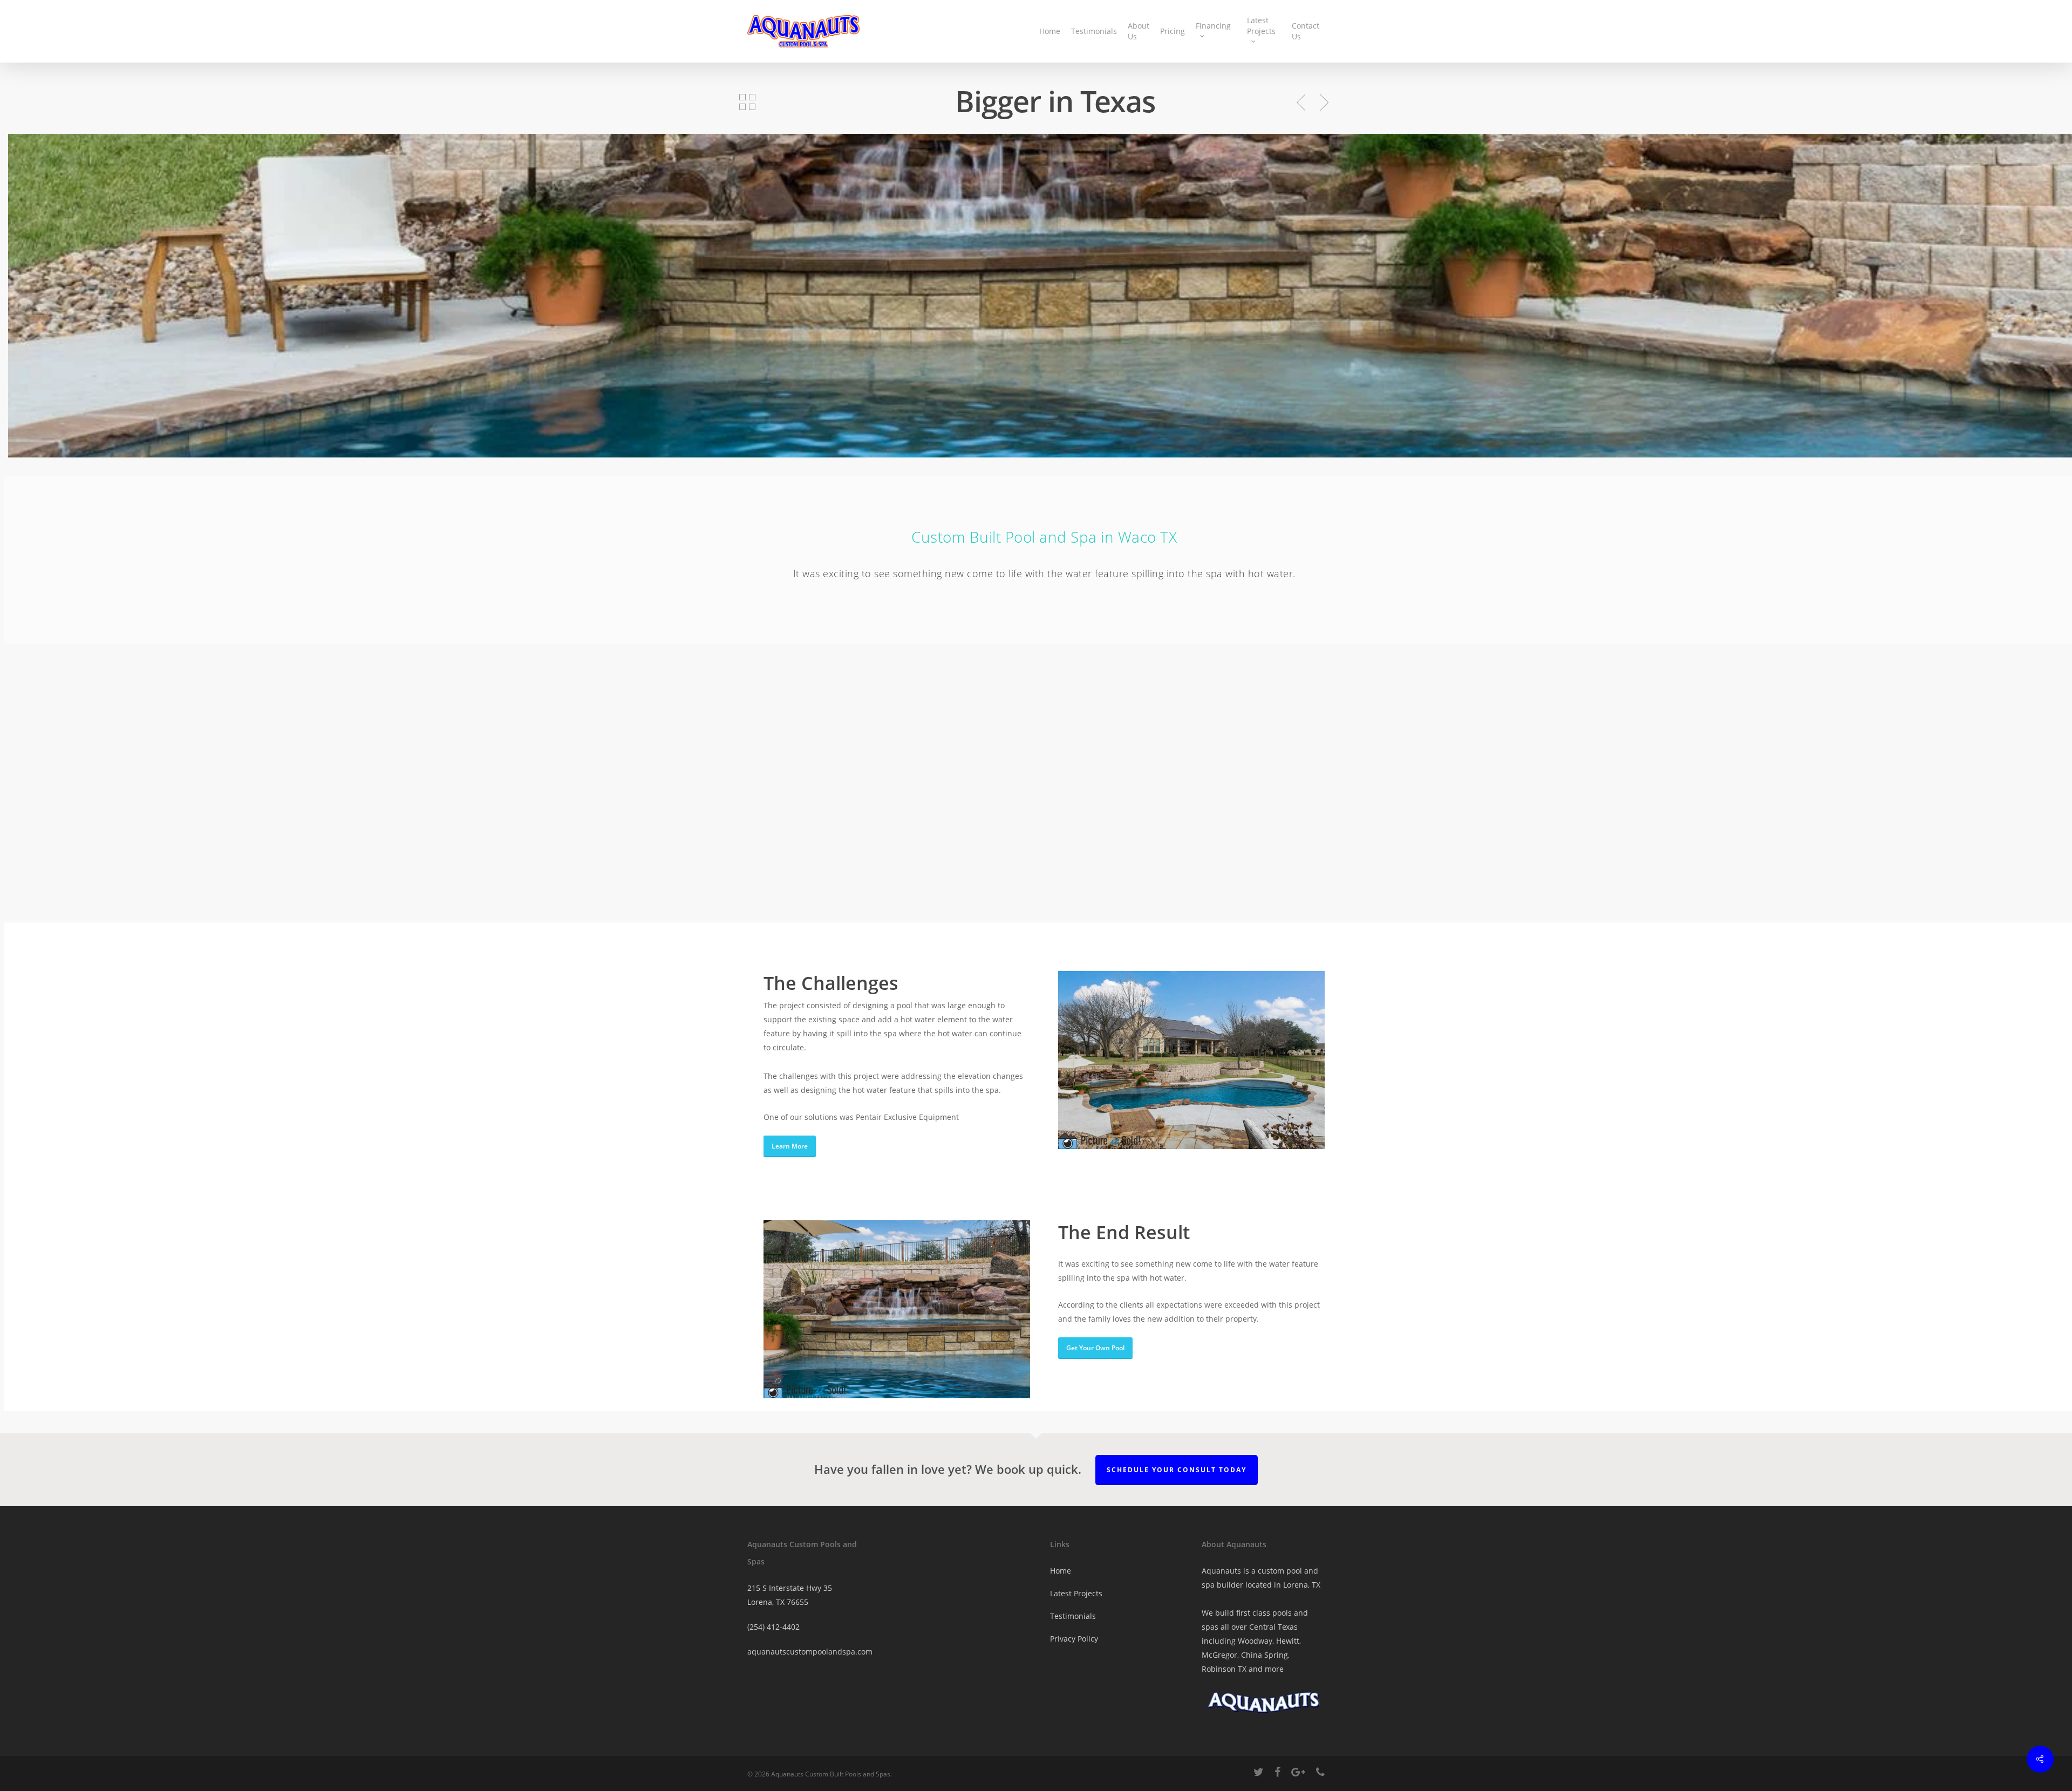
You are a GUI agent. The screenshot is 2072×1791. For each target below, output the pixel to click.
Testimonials (1094, 31)
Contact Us (1306, 31)
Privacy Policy (1074, 1639)
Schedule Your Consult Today (1177, 1470)
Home (1050, 31)
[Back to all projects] (747, 103)
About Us (1139, 31)
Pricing (1173, 31)
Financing (1213, 26)
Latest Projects (1261, 26)
